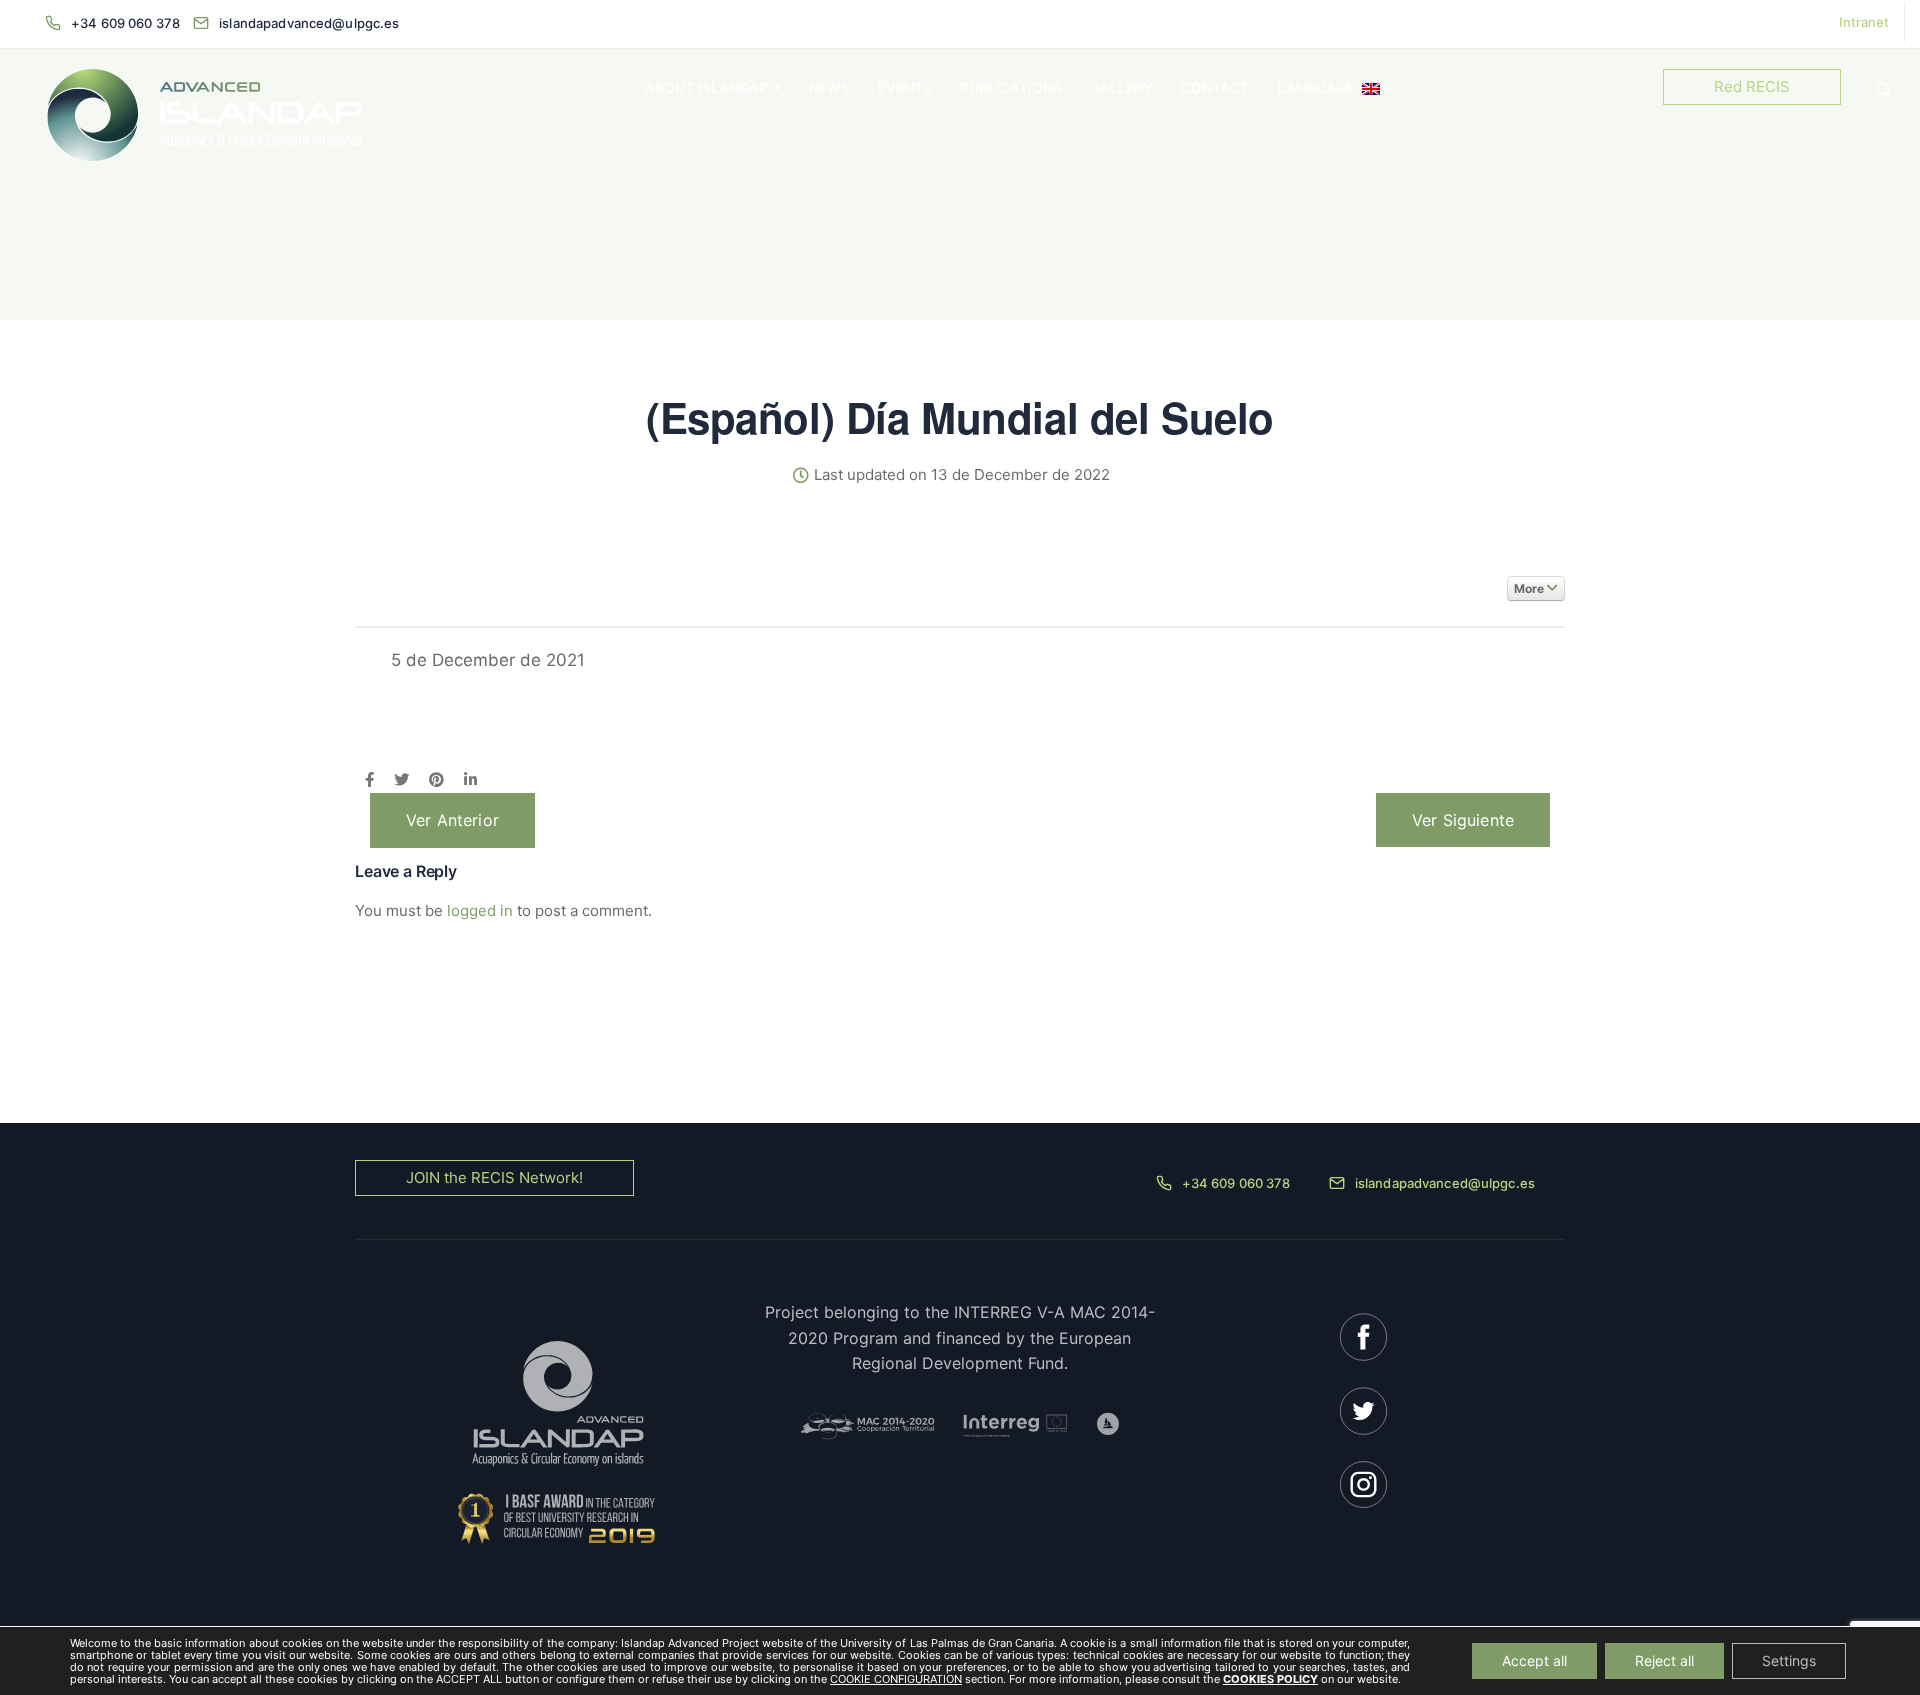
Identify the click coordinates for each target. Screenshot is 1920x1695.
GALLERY (1121, 87)
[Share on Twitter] (401, 781)
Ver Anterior (452, 820)
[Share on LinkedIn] (470, 781)
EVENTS (905, 87)
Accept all (1534, 1660)
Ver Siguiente (1463, 820)
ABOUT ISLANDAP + (713, 87)
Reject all (1664, 1660)
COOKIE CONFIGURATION (896, 1679)
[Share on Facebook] (369, 781)
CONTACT (1215, 87)
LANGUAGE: (1319, 87)
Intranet (1864, 22)
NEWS (829, 87)
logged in (480, 910)
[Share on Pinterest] (436, 781)
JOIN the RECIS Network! (494, 1177)
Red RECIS (1752, 86)
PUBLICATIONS (1011, 87)
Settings (1789, 1660)
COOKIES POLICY (1270, 1679)
